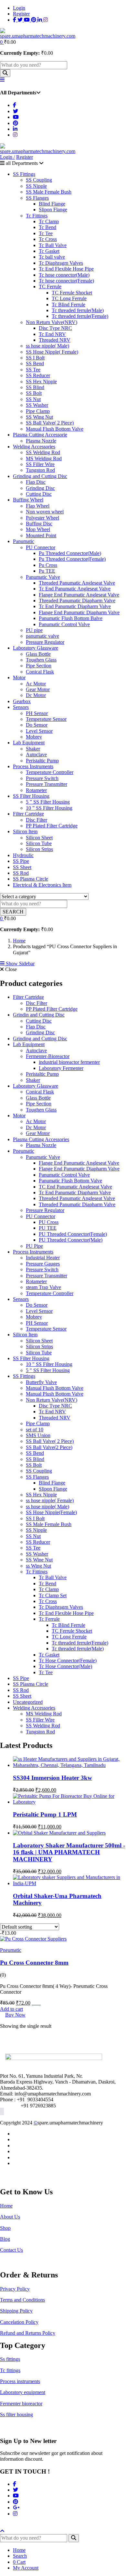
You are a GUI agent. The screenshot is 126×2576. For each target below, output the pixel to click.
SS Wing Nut (39, 417)
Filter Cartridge (28, 814)
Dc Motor (36, 695)
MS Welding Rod (44, 458)
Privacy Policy (15, 2289)
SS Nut (33, 399)
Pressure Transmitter (47, 784)
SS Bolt (34, 393)
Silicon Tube (39, 843)
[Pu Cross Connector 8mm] (33, 1939)
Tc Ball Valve (53, 245)
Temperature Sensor (46, 719)
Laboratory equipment (23, 2392)
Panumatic (24, 541)
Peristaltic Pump (42, 761)
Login (19, 8)
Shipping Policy (16, 2311)
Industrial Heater (43, 1258)
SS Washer (37, 405)
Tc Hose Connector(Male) (65, 1666)
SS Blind (35, 387)
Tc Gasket (49, 251)
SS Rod (21, 873)
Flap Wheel (38, 506)
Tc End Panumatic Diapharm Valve (75, 606)
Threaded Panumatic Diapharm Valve (77, 601)
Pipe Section (39, 666)
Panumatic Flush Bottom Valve (70, 1181)
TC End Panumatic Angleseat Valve (75, 1187)
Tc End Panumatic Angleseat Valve (75, 589)
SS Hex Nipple (41, 382)
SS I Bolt (35, 358)
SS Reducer (38, 375)
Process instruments (20, 2381)
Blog (5, 2239)
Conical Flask (40, 672)
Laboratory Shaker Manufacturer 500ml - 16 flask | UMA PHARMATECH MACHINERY (69, 1852)
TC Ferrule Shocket (72, 293)
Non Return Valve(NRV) (52, 322)
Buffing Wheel (28, 500)
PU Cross (49, 1222)
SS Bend (35, 363)
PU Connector (41, 547)
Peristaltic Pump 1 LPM (45, 1814)
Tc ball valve (52, 257)
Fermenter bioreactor (21, 2404)
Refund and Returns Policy (28, 2333)
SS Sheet (22, 867)
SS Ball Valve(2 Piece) (49, 1447)
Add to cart (11, 2009)
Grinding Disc (40, 488)
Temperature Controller (50, 772)
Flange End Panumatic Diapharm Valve (79, 612)
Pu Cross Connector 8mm (34, 1963)
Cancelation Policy (19, 2322)
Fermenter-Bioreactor (48, 1056)
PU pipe (34, 630)
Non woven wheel (45, 512)
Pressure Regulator (45, 642)
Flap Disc (36, 482)
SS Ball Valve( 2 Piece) (50, 423)
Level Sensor (39, 731)
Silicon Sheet (39, 838)
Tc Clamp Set (53, 1595)
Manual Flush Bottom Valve (55, 429)
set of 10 (35, 1430)
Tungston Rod (40, 470)
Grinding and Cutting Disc (40, 476)
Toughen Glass (41, 660)
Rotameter (36, 790)
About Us (10, 2217)
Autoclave (36, 754)
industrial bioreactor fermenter (69, 1062)
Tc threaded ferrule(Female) (80, 316)
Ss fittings (10, 2359)
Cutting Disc (39, 494)
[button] (2, 42)
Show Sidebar (20, 964)
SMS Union (38, 1435)
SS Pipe (21, 861)
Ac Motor (36, 684)
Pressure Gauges (43, 1264)
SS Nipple (36, 186)
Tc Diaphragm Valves (61, 263)
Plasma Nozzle (41, 441)
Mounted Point (41, 535)
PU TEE (48, 1228)
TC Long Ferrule (69, 298)
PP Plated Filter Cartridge (52, 826)
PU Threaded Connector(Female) (73, 1234)
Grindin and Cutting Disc (39, 1015)
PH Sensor (37, 713)
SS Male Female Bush (49, 192)
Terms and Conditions (22, 2300)
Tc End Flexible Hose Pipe (66, 269)
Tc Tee (46, 233)
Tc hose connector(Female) (66, 281)
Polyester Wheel (42, 518)
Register (21, 14)
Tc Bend (47, 227)
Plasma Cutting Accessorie (40, 435)
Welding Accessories (34, 447)
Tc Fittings (37, 216)
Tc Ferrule (49, 1619)
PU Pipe (34, 1246)
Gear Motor (38, 689)
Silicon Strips (39, 849)
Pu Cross (48, 565)
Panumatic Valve (43, 577)
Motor (19, 677)
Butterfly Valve (41, 1382)
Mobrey (34, 737)
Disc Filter (37, 820)
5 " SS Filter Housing (48, 1370)
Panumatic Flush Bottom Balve (71, 618)
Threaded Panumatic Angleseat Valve (77, 583)
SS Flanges (37, 198)
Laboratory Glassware (36, 648)
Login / (7, 157)
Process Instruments (33, 766)
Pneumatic (24, 1151)
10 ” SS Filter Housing (49, 808)
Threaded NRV (55, 340)
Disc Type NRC (55, 328)
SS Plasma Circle (31, 879)
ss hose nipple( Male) (47, 346)
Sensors (21, 707)
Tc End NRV (52, 334)
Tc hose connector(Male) (64, 275)
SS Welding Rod (43, 452)
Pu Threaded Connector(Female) (72, 559)
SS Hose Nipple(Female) (51, 1512)
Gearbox (22, 701)
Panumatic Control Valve (64, 624)
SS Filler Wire (40, 464)
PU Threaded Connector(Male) (71, 1240)
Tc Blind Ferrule (68, 305)
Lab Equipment (29, 743)
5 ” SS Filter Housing (48, 802)
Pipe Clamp (38, 411)
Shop (5, 2228)
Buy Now (15, 2015)
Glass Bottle (38, 654)
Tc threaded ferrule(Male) (78, 310)
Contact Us (11, 2250)
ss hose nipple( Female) (50, 1500)
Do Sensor (37, 725)
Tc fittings (10, 2370)
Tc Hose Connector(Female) (68, 1660)
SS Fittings (24, 174)
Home (19, 941)
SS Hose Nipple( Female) (52, 352)
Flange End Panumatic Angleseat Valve (79, 595)
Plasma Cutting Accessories (41, 1139)
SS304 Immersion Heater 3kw (52, 1778)
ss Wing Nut (38, 1566)
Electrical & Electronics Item (42, 885)
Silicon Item (25, 831)
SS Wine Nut (39, 1560)
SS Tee (33, 370)
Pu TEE (47, 571)
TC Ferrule (50, 286)
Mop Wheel (38, 529)
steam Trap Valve (43, 1287)
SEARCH (13, 912)
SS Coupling (39, 180)
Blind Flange (52, 204)
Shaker (33, 749)
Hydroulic (23, 855)
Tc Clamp (49, 221)
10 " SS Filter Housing (49, 1364)
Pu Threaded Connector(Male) (70, 553)
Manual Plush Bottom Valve (55, 1394)
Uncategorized (28, 1702)
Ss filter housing (16, 2414)
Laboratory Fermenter (61, 1068)
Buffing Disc (39, 524)
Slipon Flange (53, 210)
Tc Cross (48, 239)
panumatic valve (42, 636)
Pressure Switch (42, 778)
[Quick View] (38, 2003)
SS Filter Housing (31, 796)
